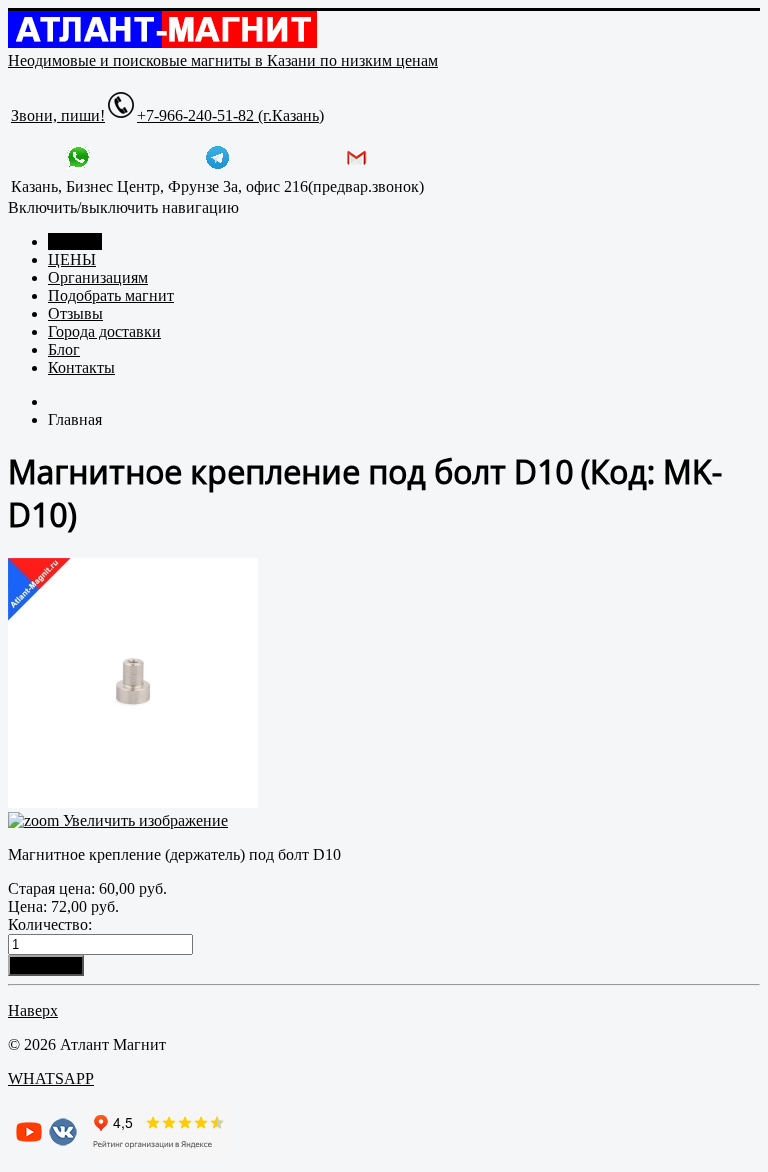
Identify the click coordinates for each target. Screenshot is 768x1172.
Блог (64, 349)
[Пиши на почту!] (356, 164)
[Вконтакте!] (63, 1141)
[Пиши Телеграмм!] (217, 164)
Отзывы (75, 313)
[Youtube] (29, 1141)
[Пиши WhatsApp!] (78, 164)
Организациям (98, 277)
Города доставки (104, 331)
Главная (75, 241)
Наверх (33, 1010)
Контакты (81, 367)
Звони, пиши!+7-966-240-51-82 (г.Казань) (167, 115)
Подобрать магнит (111, 295)
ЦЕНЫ (72, 259)
